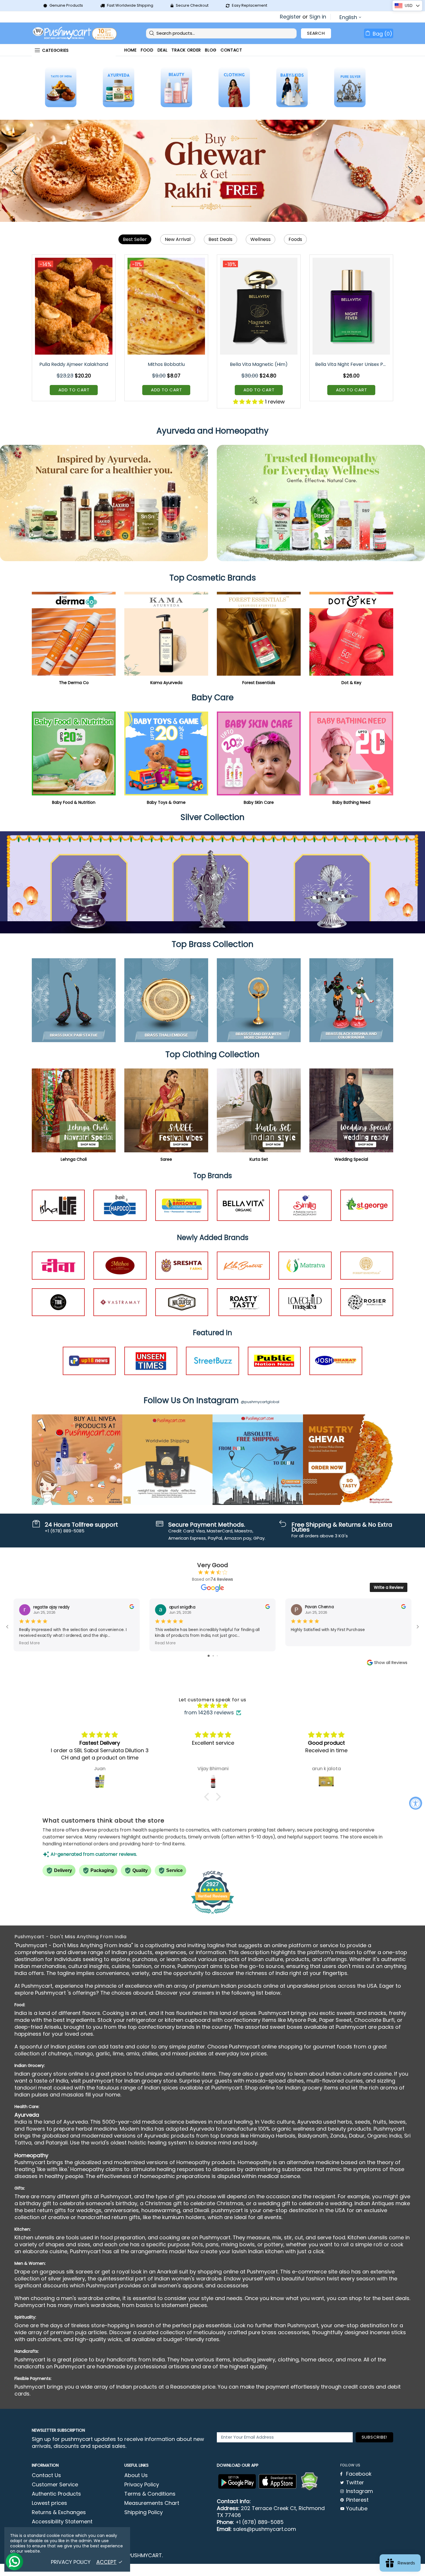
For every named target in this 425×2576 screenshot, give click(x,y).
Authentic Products (56, 2494)
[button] (208, 1797)
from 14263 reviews (209, 1713)
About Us (136, 2475)
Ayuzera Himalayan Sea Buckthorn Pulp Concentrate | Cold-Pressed (259, 364)
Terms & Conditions (150, 2494)
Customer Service (55, 2485)
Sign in (318, 17)
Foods (295, 239)
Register (290, 17)
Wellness (260, 239)
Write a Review (389, 1587)
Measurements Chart (152, 2503)
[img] (212, 1706)
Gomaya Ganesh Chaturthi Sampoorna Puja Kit (74, 364)
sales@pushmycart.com (265, 2529)
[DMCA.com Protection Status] (309, 2481)
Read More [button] (29, 1643)
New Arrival (178, 239)
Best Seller (135, 239)
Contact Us (46, 2475)
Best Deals (220, 239)
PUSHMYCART (75, 33)
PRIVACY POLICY (71, 2562)
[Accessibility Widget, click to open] (416, 1803)
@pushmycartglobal (260, 1402)
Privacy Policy (142, 2485)
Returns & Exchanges (59, 2512)
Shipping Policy (144, 2512)
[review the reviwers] (132, 1608)
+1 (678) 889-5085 (259, 2522)
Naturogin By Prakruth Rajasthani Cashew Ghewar (352, 364)
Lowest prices (49, 2503)
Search (316, 33)
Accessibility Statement (62, 2522)
